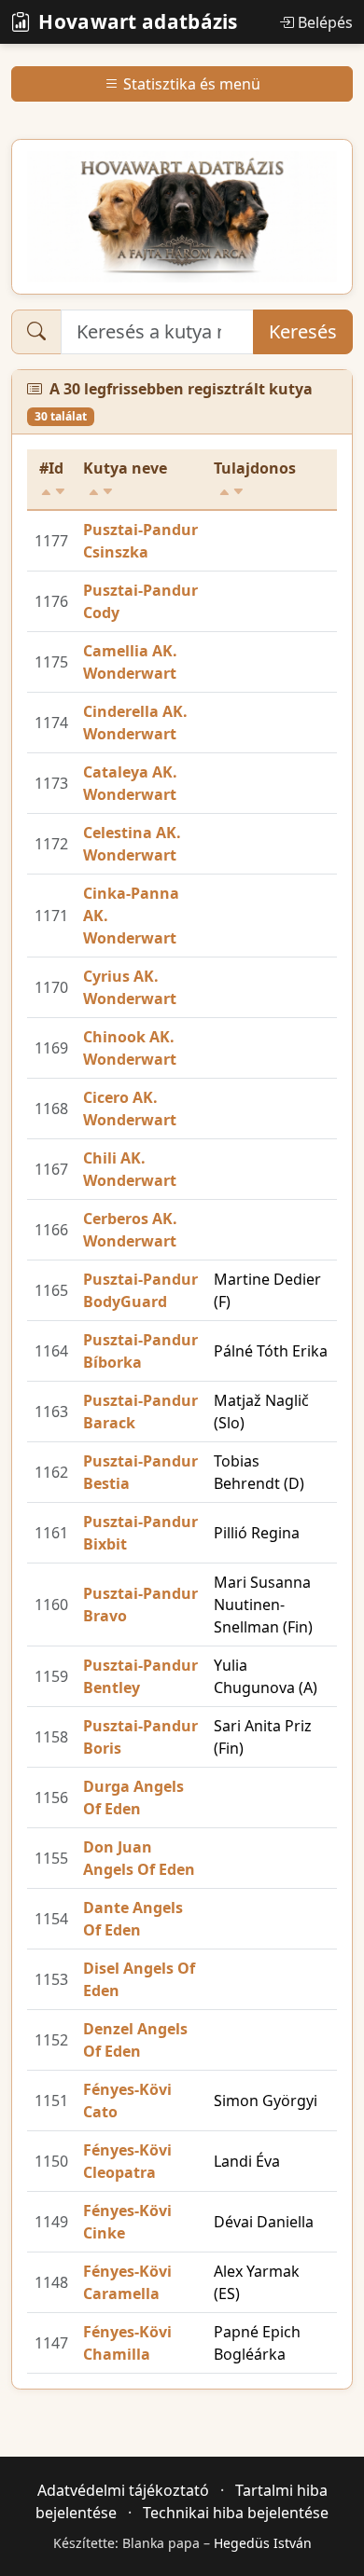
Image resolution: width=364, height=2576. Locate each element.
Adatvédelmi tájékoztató (123, 2490)
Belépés (325, 22)
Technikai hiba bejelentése (236, 2513)
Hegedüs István (263, 2543)
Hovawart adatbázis (138, 21)
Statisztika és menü (192, 84)
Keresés (303, 331)
